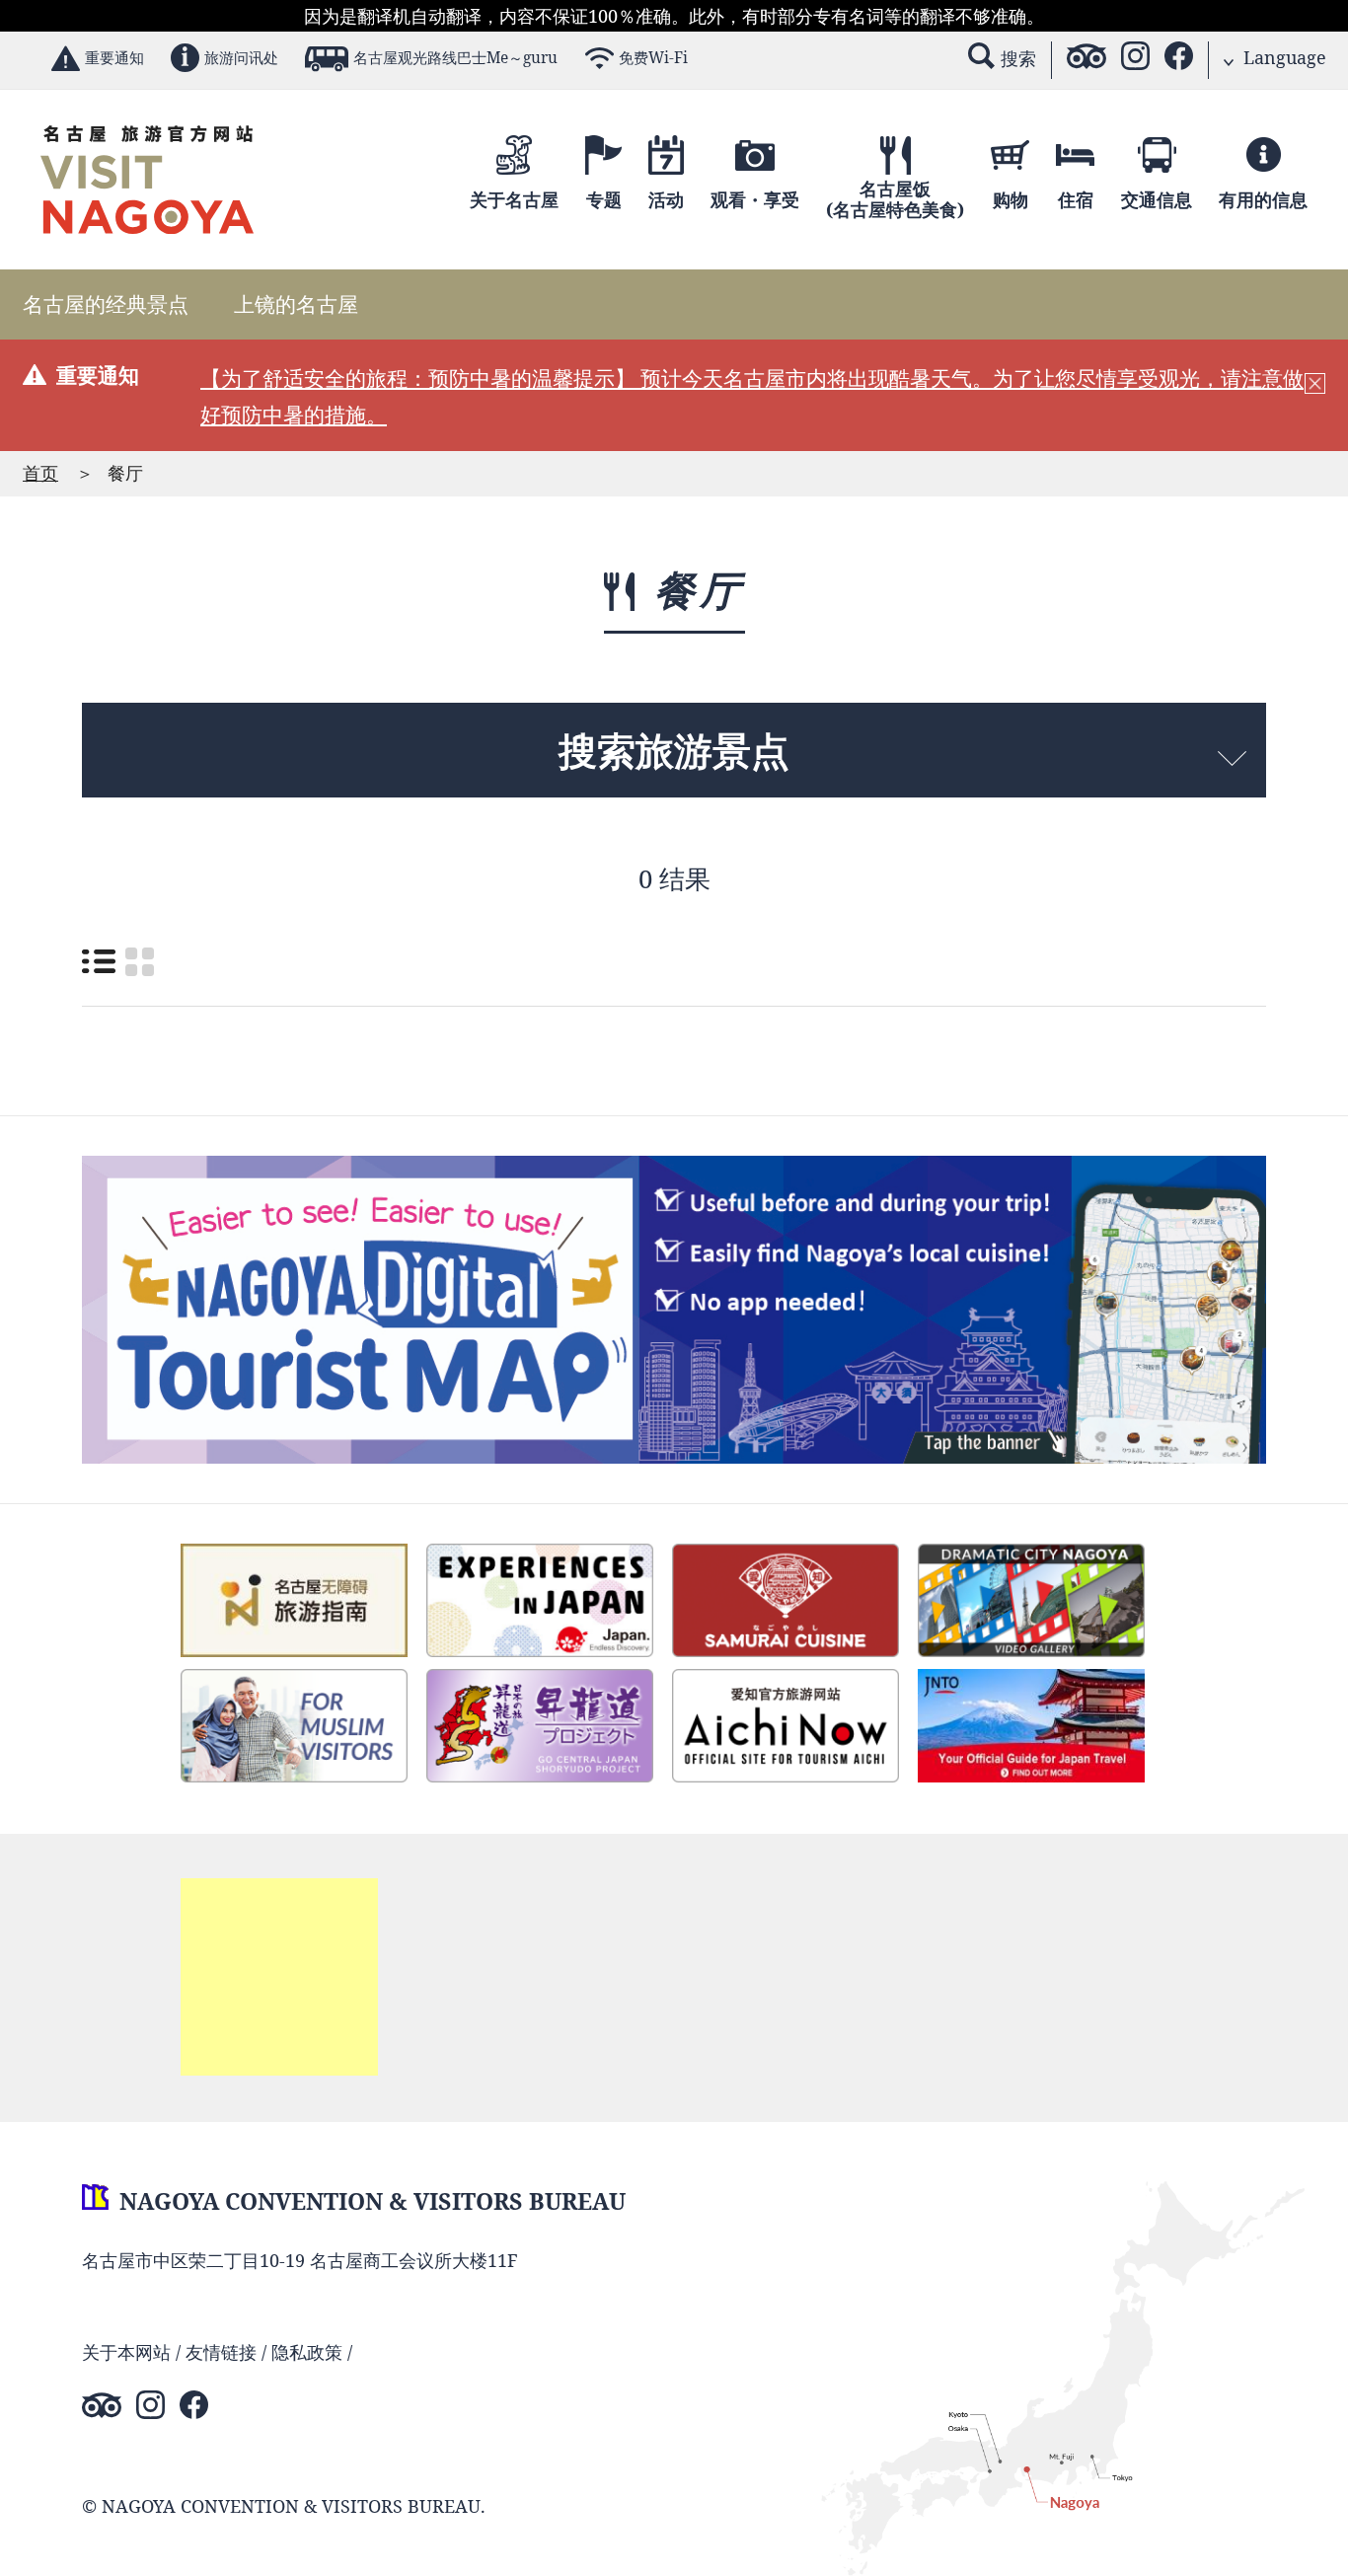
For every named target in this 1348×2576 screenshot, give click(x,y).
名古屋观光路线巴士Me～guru (455, 58)
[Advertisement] (279, 1977)
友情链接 (221, 2352)
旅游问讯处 (241, 58)
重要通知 (114, 58)
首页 (40, 473)
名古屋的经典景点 (106, 304)
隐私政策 (307, 2352)
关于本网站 (126, 2352)
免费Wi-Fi (653, 58)
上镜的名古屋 (296, 304)
